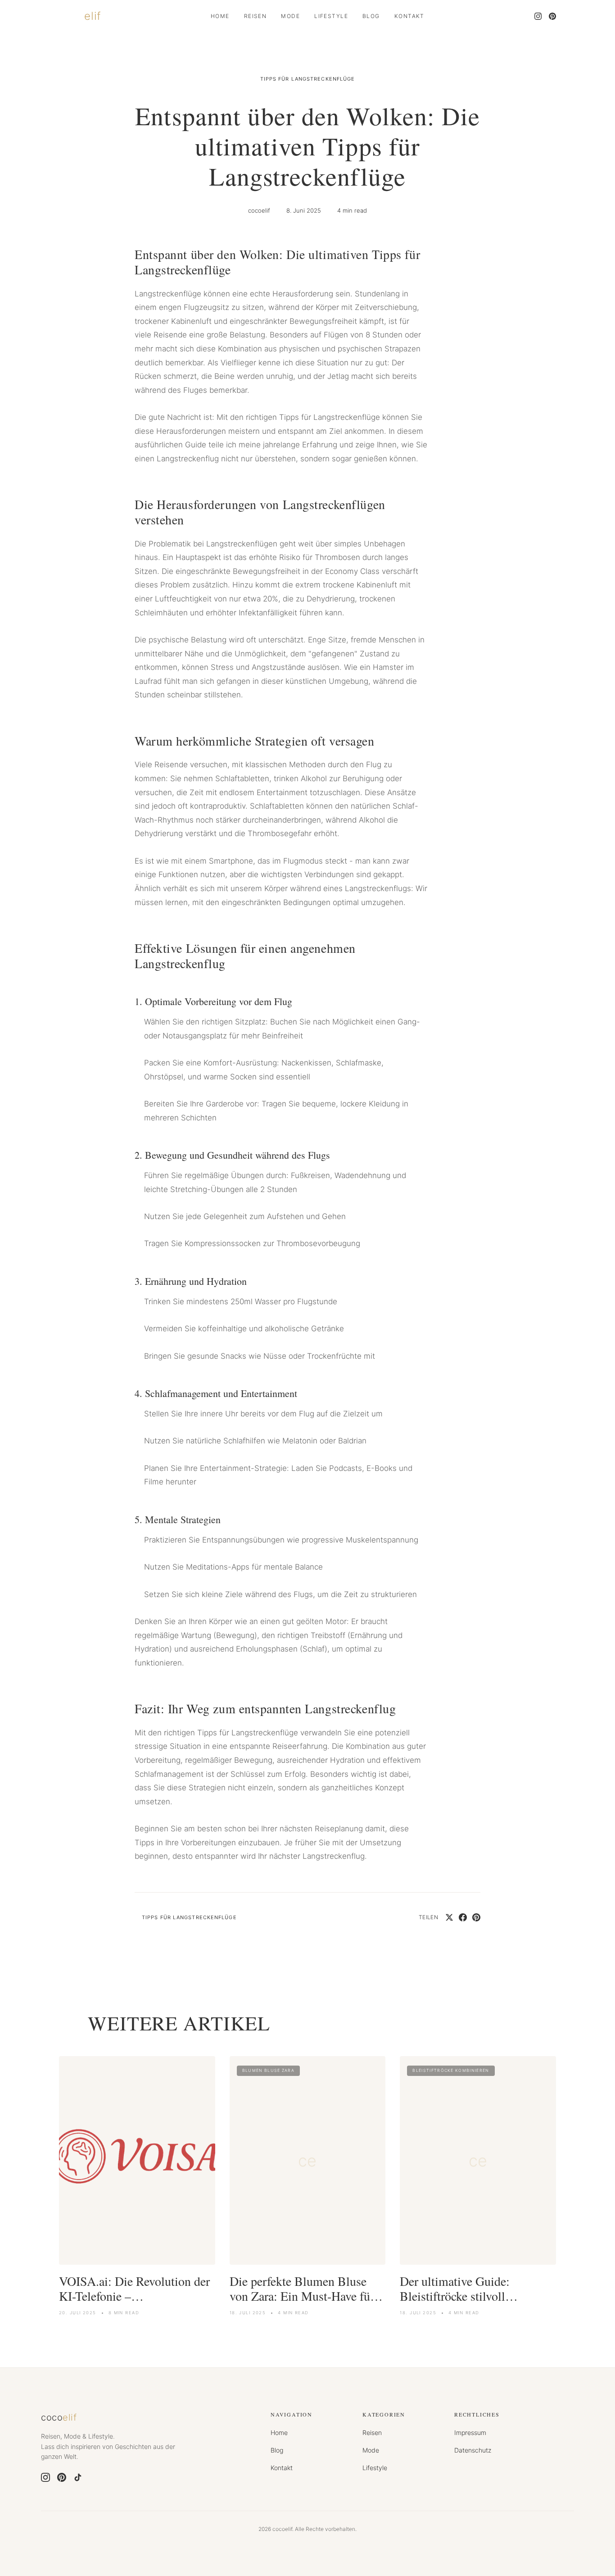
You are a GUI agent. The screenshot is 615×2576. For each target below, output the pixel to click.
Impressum (470, 2433)
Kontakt (409, 16)
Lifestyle (331, 16)
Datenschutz (473, 2450)
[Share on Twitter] (449, 1917)
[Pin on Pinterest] (476, 1917)
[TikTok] (78, 2477)
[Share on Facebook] (463, 1917)
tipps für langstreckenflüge (308, 79)
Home (220, 16)
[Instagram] (538, 16)
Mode (290, 16)
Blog (371, 16)
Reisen (255, 16)
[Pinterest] (552, 16)
